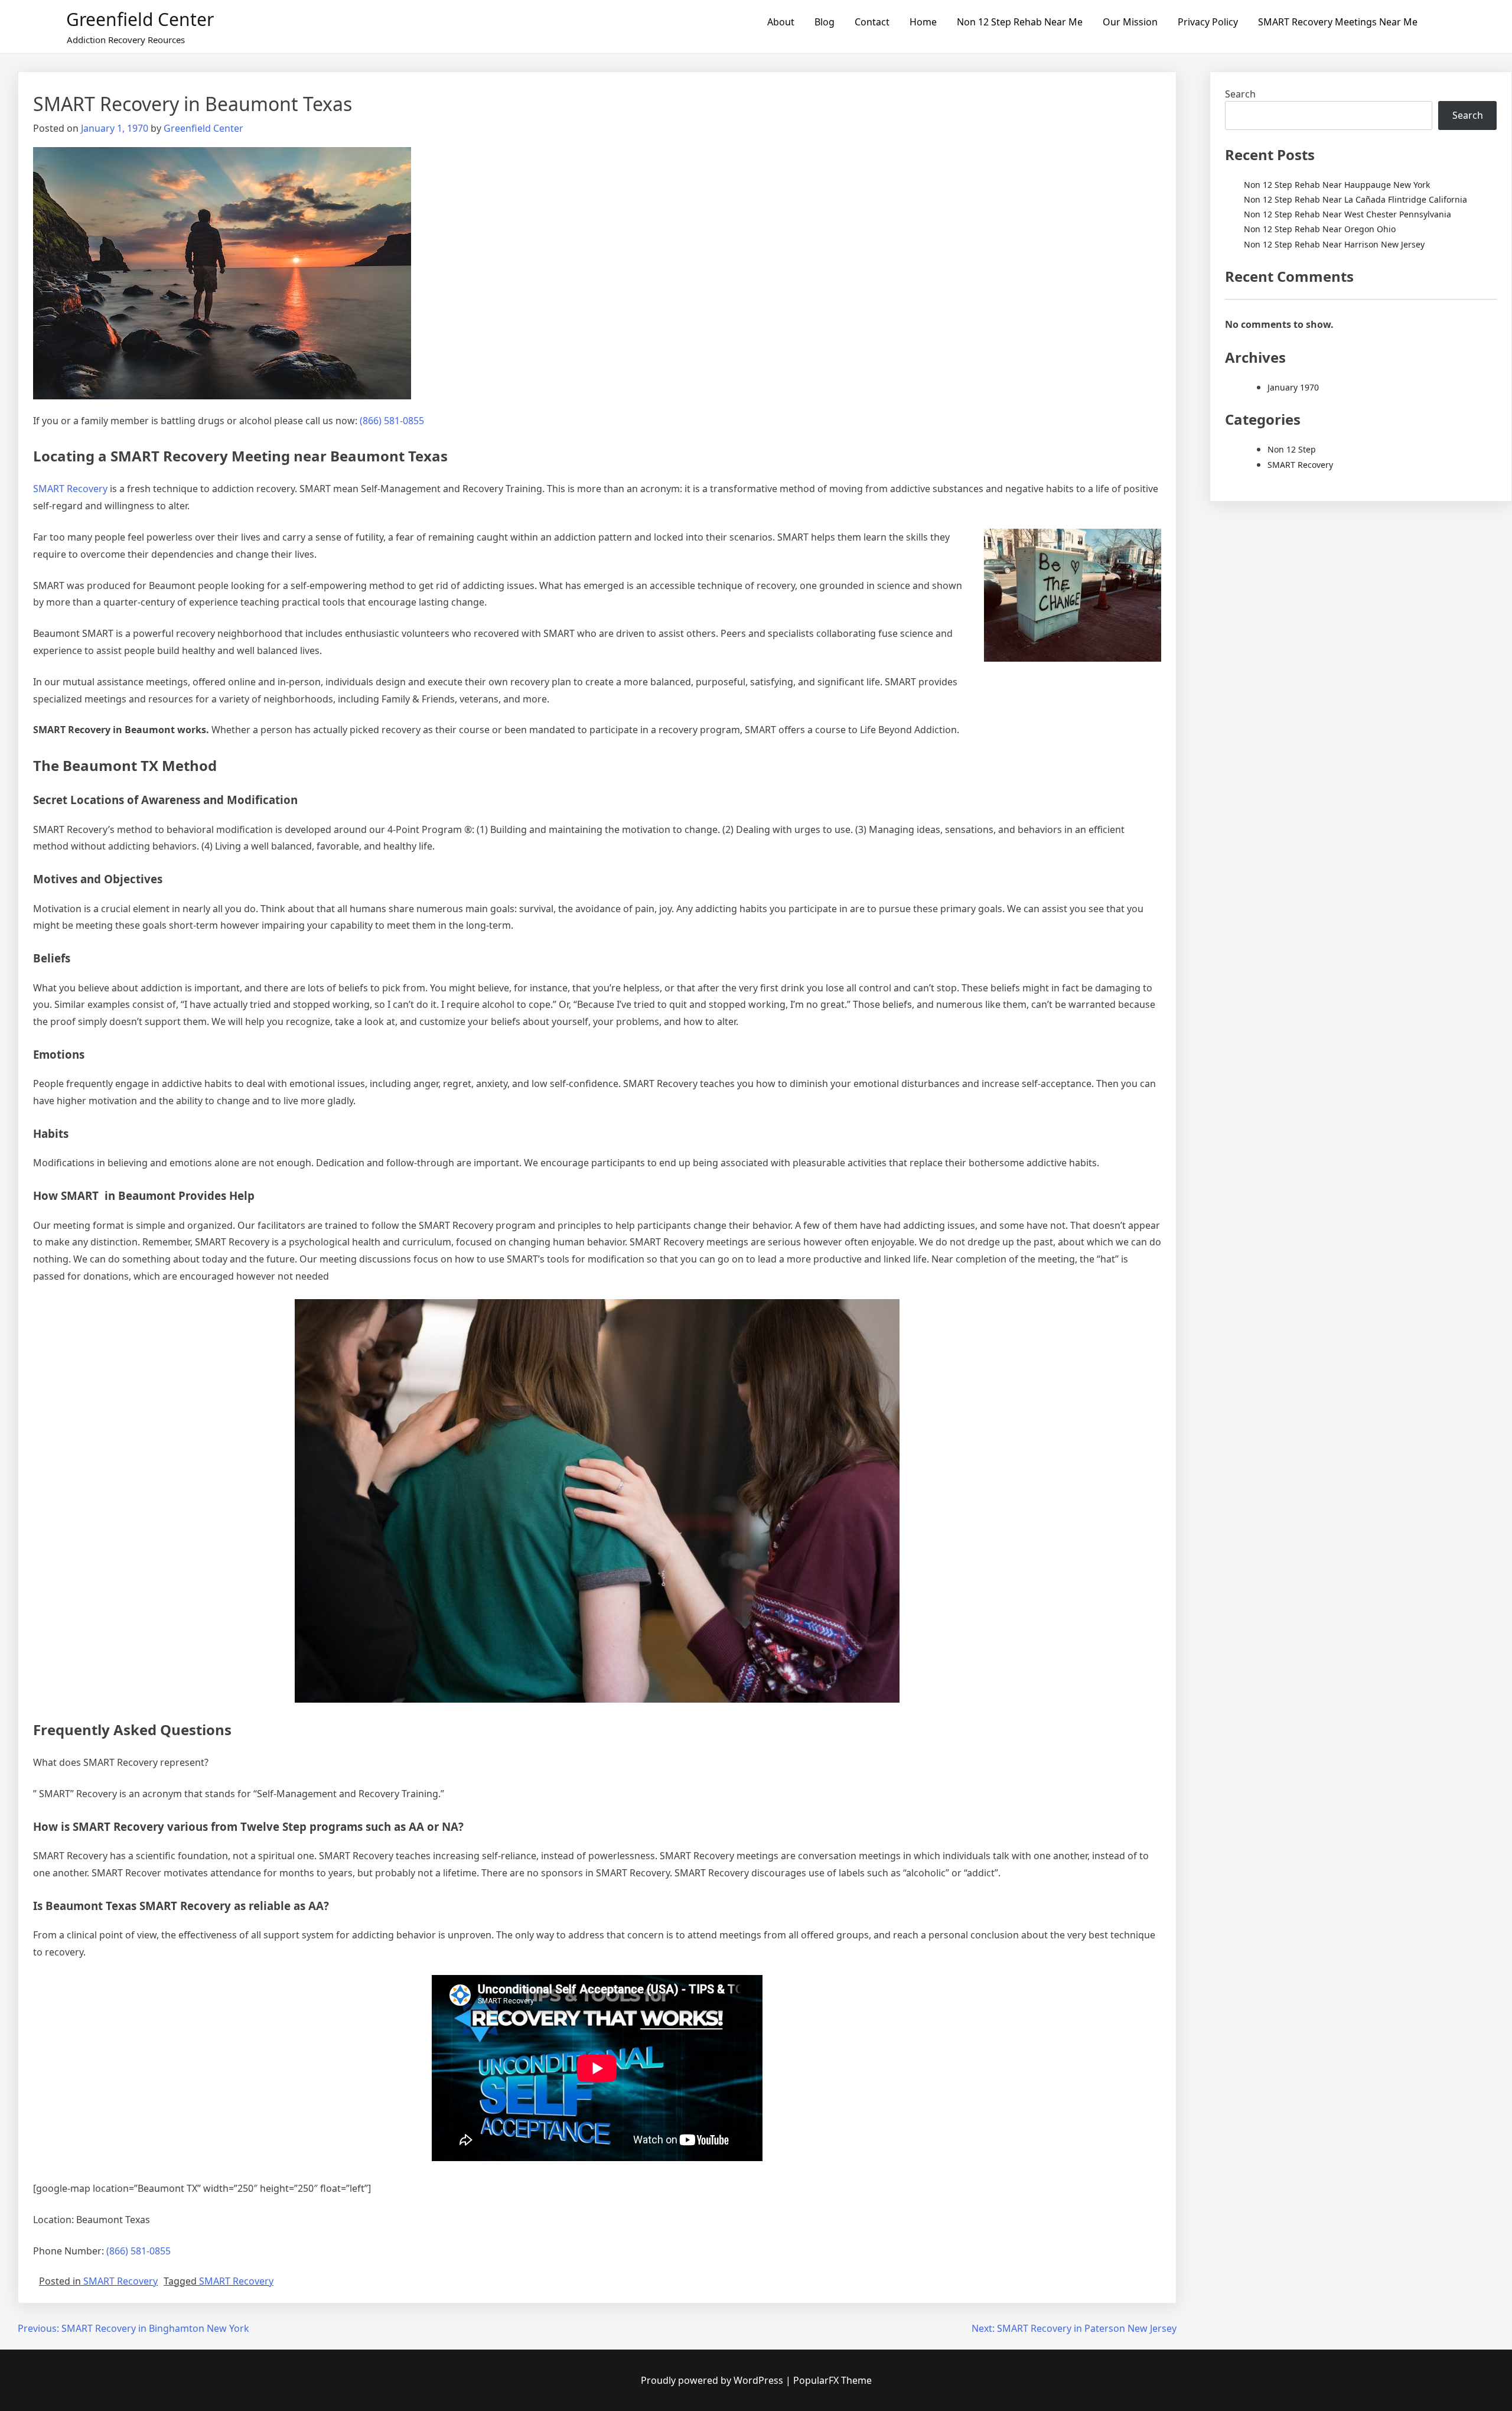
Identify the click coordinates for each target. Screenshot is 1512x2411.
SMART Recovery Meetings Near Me (1338, 22)
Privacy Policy (1208, 22)
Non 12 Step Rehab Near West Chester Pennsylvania (1348, 214)
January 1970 (1293, 387)
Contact (872, 22)
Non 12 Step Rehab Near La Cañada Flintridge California (1355, 199)
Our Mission (1130, 22)
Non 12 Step (1292, 449)
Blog (825, 22)
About (781, 22)
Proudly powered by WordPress (713, 2380)
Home (923, 22)
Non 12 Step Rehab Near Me (1020, 22)
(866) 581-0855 (392, 421)
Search (1240, 94)
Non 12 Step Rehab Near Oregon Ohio (1320, 229)
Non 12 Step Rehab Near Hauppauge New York (1337, 185)
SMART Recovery (70, 489)
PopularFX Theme (832, 2380)
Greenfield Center (140, 19)
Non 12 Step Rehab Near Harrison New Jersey (1334, 244)
